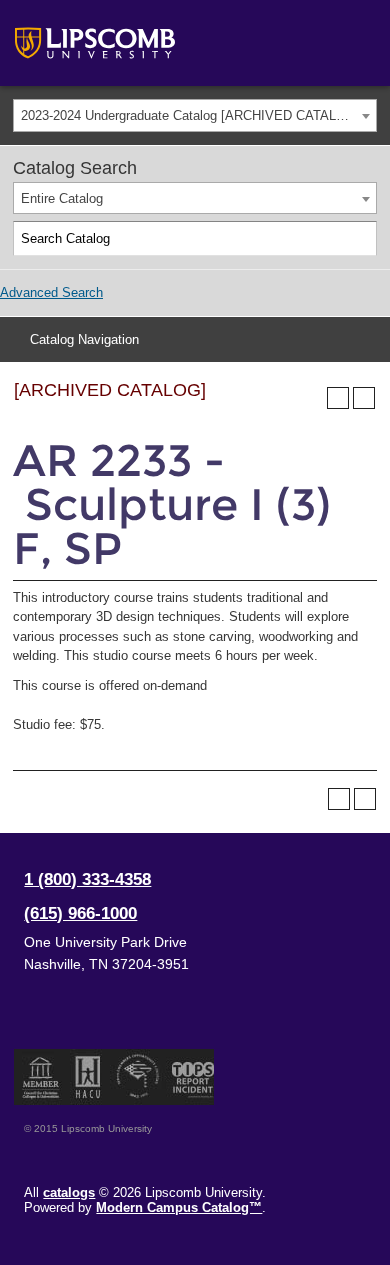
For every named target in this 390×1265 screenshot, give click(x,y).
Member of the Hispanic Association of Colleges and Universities (88, 1077)
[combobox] (195, 115)
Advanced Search (51, 292)
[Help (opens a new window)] (364, 398)
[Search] (360, 239)
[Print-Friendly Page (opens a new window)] (338, 398)
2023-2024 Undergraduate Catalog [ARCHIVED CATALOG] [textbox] (190, 115)
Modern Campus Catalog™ (179, 1207)
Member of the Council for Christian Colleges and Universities (41, 1077)
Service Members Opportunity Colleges (138, 1077)
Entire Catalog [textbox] (62, 198)
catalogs (69, 1192)
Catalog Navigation (84, 339)
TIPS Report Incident (191, 1077)
